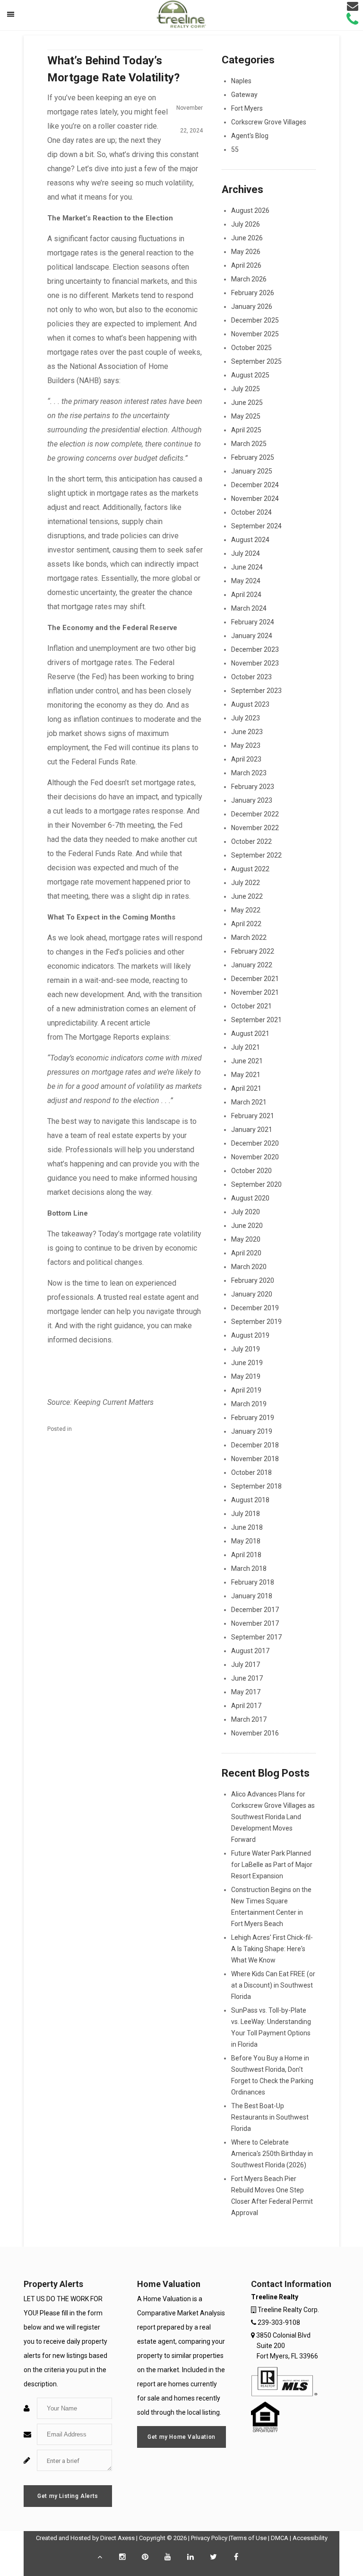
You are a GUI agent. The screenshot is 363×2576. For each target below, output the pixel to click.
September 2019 (256, 1322)
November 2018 (255, 1459)
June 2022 (247, 896)
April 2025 (246, 430)
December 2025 (255, 320)
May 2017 (246, 1692)
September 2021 (256, 1020)
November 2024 (255, 499)
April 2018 (246, 1555)
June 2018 (247, 1527)
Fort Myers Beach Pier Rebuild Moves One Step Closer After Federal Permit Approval (272, 2196)
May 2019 (246, 1376)
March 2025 (249, 444)
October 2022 (251, 841)
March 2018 (249, 1568)
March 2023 (249, 773)
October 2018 (251, 1472)
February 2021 (253, 1116)
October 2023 (251, 677)
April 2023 (246, 759)
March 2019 (249, 1404)
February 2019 (253, 1418)
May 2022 (246, 910)
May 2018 (246, 1541)
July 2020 (246, 1212)
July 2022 (246, 883)
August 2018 (250, 1500)
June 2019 (247, 1363)
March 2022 (249, 938)
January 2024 (252, 636)
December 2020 (255, 1143)
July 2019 (246, 1349)
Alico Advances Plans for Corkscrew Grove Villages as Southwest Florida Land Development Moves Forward (273, 1817)
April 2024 (246, 595)
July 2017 (246, 1665)
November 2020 (255, 1157)
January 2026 (252, 307)
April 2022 (246, 924)
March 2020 (249, 1267)
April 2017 (246, 1706)
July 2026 (246, 224)
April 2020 (246, 1253)
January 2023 (252, 800)
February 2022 (253, 951)
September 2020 (256, 1184)
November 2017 (255, 1623)
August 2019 (250, 1335)
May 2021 (246, 1075)
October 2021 (251, 1006)
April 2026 (246, 265)
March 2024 (249, 608)
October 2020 (251, 1171)
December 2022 (255, 814)
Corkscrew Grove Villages (269, 122)
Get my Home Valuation (181, 2437)
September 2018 (256, 1486)
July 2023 (246, 718)
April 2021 (246, 1088)
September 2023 (256, 691)
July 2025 (246, 389)
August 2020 (250, 1198)
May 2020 (246, 1239)
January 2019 (252, 1431)
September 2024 (256, 526)
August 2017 (250, 1651)
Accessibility (310, 2538)
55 (235, 149)
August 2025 (250, 375)
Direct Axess (117, 2538)
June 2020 (247, 1226)
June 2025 (247, 403)
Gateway (244, 95)
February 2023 (253, 787)
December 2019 (255, 1308)
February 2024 (253, 622)
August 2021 (250, 1034)
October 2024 (251, 512)
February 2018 (253, 1582)
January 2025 (252, 471)
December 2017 (255, 1610)
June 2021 (247, 1061)
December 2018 (255, 1445)
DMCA (280, 2538)
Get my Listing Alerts (68, 2496)
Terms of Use (248, 2538)
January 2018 (252, 1596)
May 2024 (246, 581)
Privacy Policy (209, 2538)
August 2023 (250, 704)
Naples (241, 81)
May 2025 (246, 416)
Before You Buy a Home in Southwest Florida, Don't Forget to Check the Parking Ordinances (272, 2075)
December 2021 (255, 979)
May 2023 (246, 745)
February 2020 (253, 1280)
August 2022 (250, 869)
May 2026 (246, 252)
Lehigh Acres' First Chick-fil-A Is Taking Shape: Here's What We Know (272, 1949)
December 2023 (255, 649)
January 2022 (252, 965)
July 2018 (246, 1514)
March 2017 (249, 1719)
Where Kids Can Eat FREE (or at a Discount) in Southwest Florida (273, 1985)
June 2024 (247, 567)
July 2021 (246, 1047)
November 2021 (255, 992)
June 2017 (247, 1678)
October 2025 (251, 348)
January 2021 (252, 1130)
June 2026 (247, 238)
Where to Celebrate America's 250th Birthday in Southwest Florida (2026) (272, 2154)
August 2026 (250, 210)
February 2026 (253, 293)
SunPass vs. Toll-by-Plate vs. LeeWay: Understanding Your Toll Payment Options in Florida (271, 2027)
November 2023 (255, 663)
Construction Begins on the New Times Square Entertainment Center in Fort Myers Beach (271, 1907)
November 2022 (255, 828)
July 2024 (246, 553)
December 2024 (255, 485)
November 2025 (255, 334)
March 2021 (249, 1102)
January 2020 (252, 1294)
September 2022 (256, 855)
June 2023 (247, 732)
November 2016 (255, 1733)
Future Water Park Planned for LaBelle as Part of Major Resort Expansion (272, 1865)
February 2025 (253, 457)
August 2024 (250, 540)
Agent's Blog (250, 136)
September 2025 (256, 361)
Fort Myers (247, 108)
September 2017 (256, 1637)
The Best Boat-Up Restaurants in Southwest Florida (270, 2117)
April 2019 (246, 1390)
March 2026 (249, 279)
